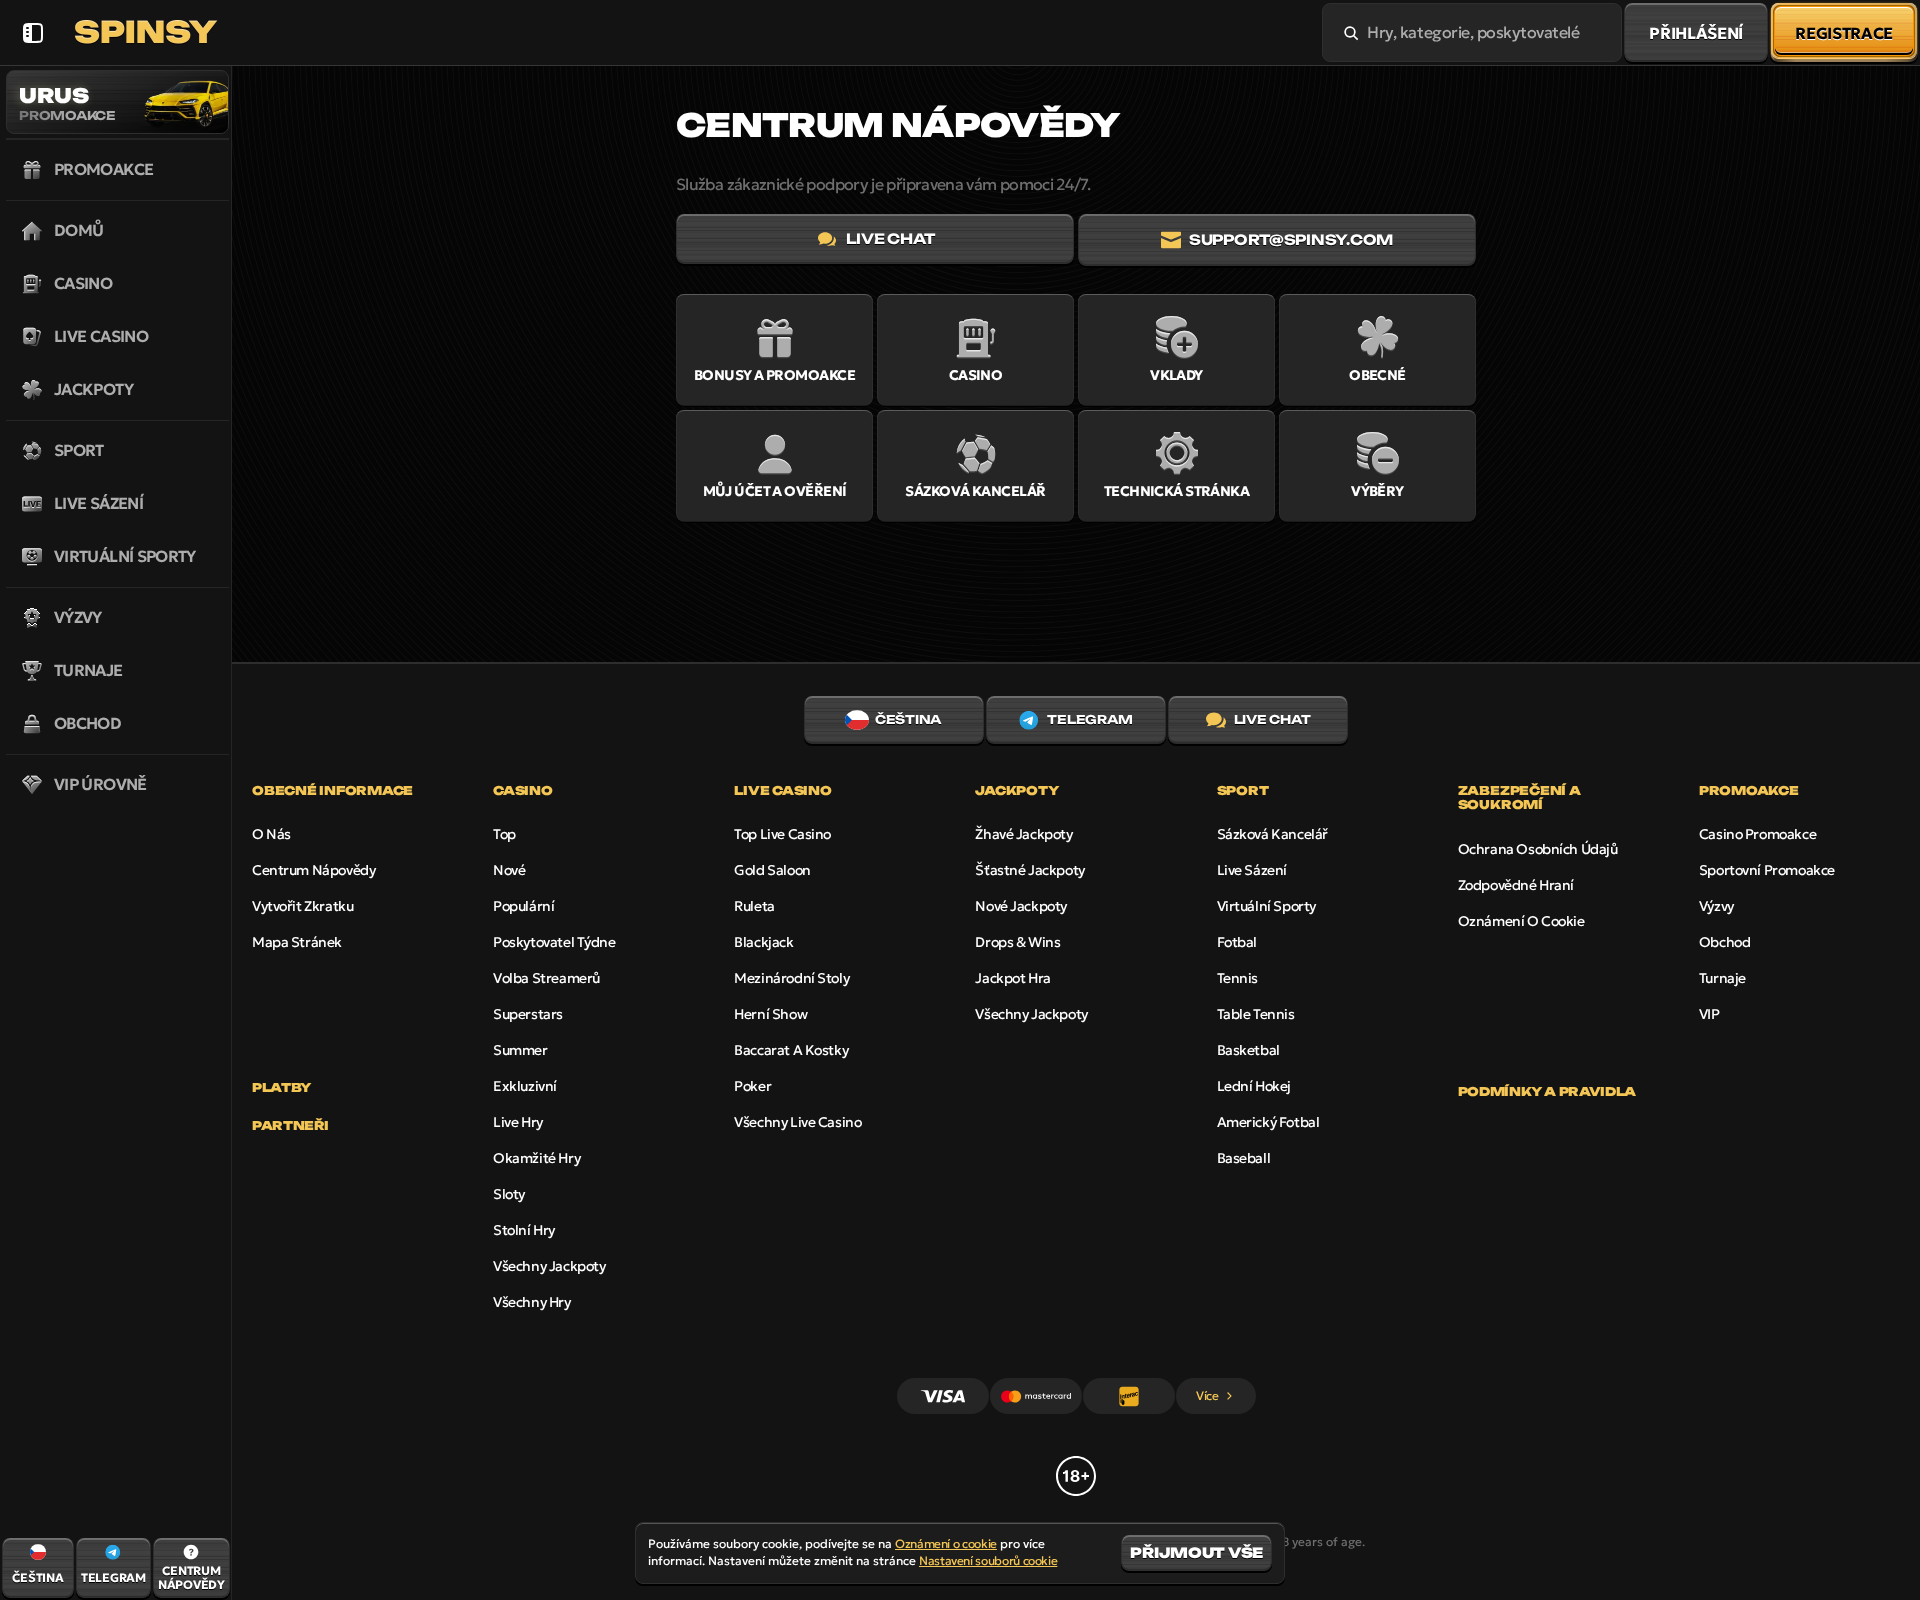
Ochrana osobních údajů (1538, 849)
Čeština (908, 719)
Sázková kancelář (1272, 834)
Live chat (890, 238)
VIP (1709, 1014)
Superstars (528, 1014)
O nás (271, 834)
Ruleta (754, 906)
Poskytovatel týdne (554, 942)
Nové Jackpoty (1021, 906)
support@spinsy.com (1291, 239)
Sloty (509, 1194)
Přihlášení (1696, 33)
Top (504, 834)
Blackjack (763, 942)
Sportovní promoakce (1767, 870)
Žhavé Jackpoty (1023, 834)
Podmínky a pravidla (1547, 1092)
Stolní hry (524, 1230)
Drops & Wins (1017, 942)
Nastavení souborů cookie (988, 1561)
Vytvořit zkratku (302, 906)
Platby (281, 1088)
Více (1207, 1395)
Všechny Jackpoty (549, 1266)
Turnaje (1722, 978)
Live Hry (518, 1122)
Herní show (770, 1014)
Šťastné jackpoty (1029, 870)
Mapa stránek (297, 942)
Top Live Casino (782, 834)
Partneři (290, 1126)
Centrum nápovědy (313, 870)
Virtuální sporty (1266, 906)
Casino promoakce (1757, 834)
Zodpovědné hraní (1516, 885)
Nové (509, 870)
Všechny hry (531, 1302)
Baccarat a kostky (791, 1050)
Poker (752, 1086)
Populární (523, 906)
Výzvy (1716, 906)
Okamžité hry (536, 1158)
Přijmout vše (1196, 1552)
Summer (520, 1050)
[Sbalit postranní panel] (32, 32)
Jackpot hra (1012, 978)
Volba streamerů (546, 978)
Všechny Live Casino (797, 1122)
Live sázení (1252, 870)
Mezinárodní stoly (791, 978)
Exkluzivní (525, 1086)
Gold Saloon (772, 870)
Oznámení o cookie (1521, 921)
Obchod (1724, 942)
